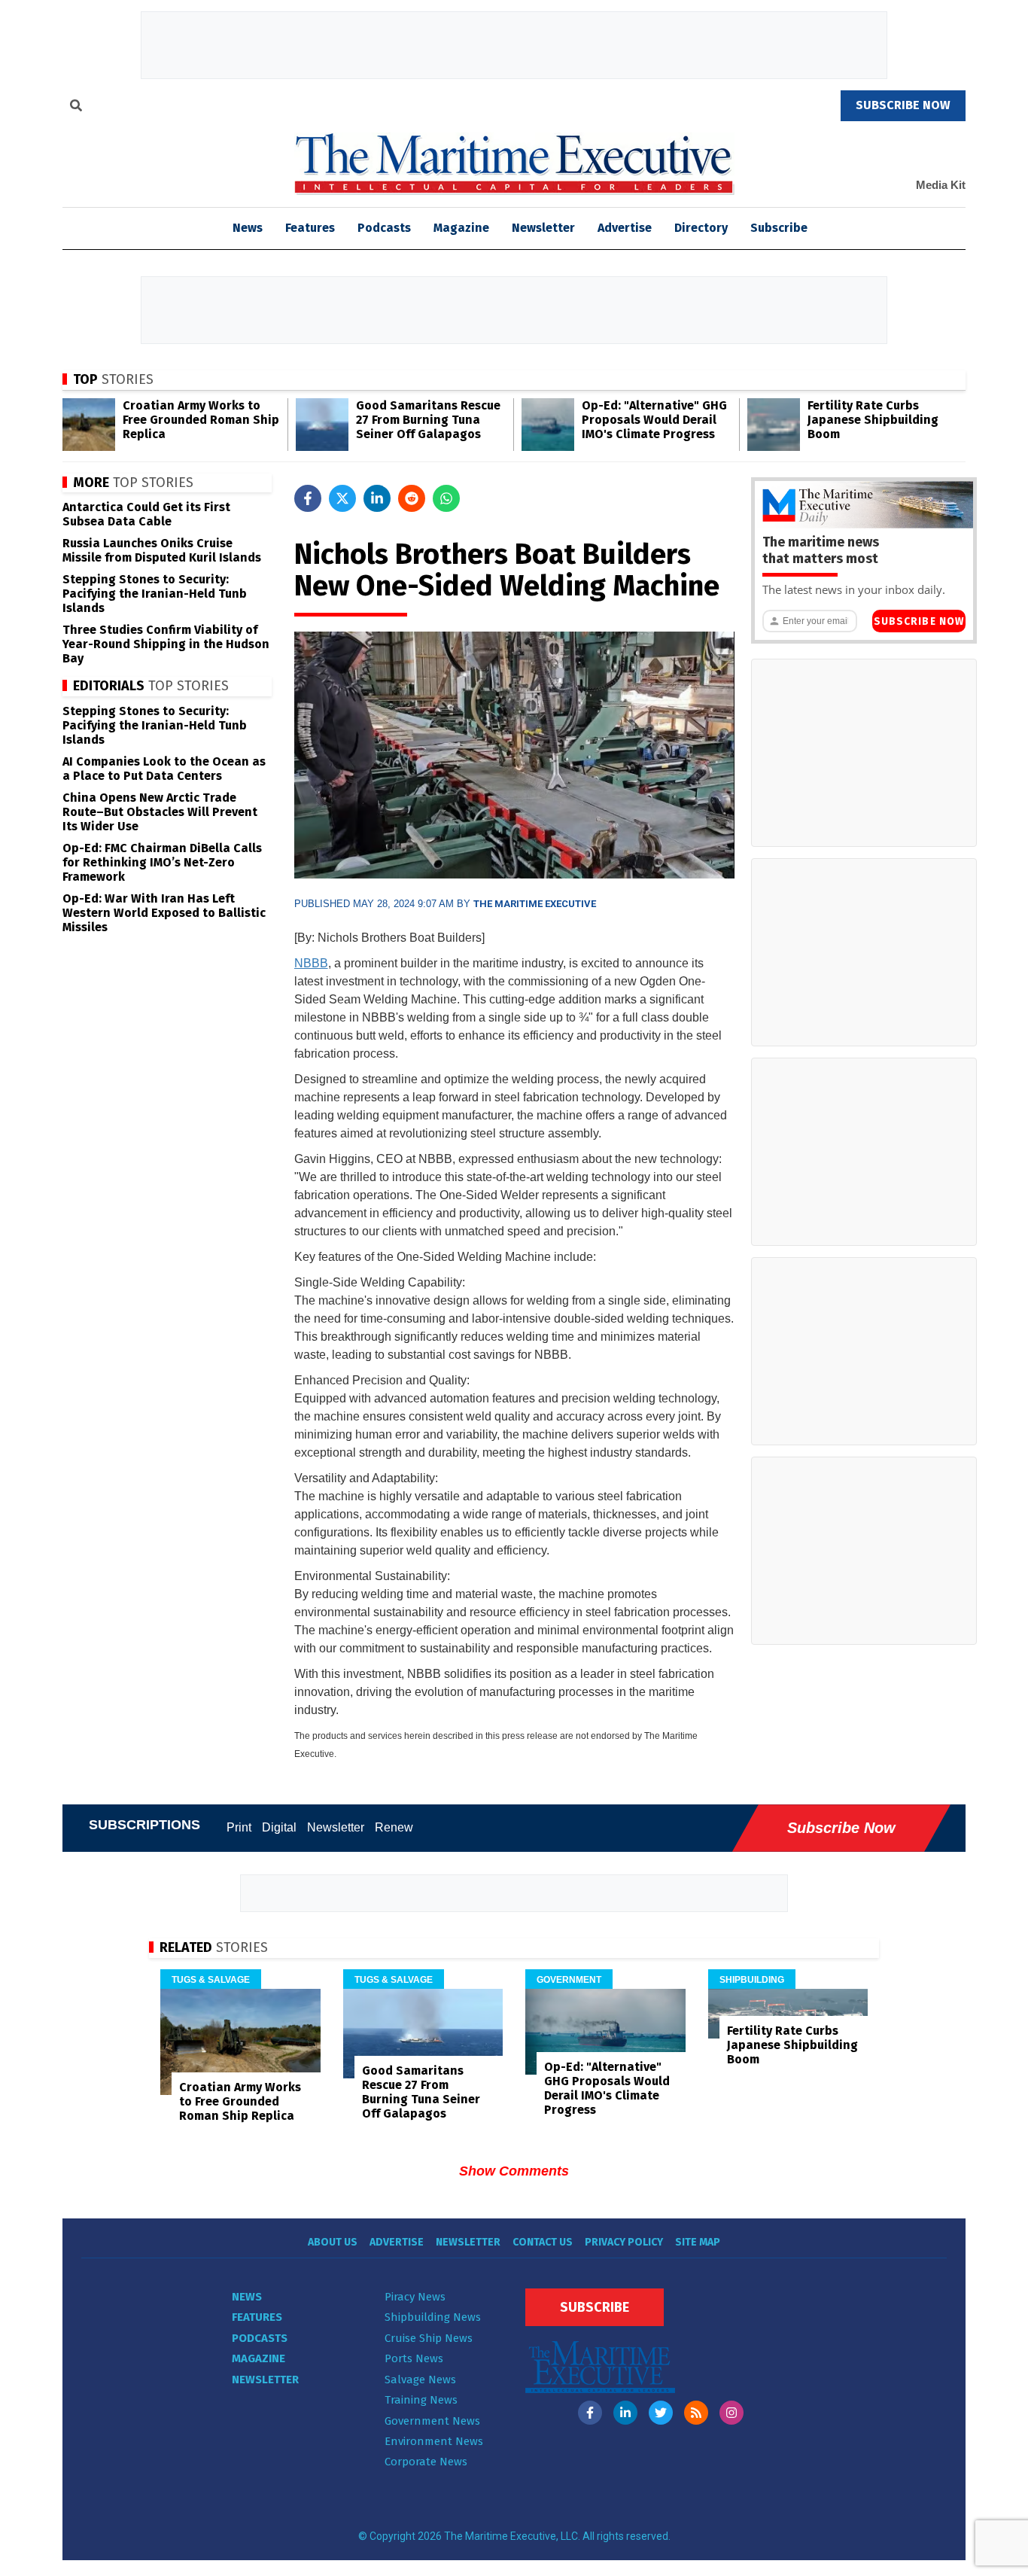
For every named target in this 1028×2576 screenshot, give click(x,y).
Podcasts (384, 228)
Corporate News (426, 2462)
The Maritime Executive (535, 904)
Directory (701, 228)
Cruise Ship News (429, 2338)
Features (310, 228)
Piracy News (415, 2297)
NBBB (311, 963)
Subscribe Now (919, 621)
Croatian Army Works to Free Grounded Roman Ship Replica (201, 420)
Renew (394, 1827)
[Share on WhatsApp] (446, 498)
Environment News (434, 2441)
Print (239, 1827)
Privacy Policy (624, 2242)
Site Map (698, 2242)
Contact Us (543, 2242)
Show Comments (514, 2171)
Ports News (414, 2358)
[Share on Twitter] (342, 498)
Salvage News (420, 2380)
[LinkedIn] (625, 2413)
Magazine (461, 228)
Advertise (625, 228)
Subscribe (779, 228)
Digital (279, 1827)
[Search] (76, 108)
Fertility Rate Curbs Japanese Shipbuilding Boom (873, 420)
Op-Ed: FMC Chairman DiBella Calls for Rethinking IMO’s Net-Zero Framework (162, 862)
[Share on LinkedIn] (377, 498)
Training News (421, 2400)
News (247, 2297)
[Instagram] (731, 2413)
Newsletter (543, 228)
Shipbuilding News (433, 2317)
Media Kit (941, 185)
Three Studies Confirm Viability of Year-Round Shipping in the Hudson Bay (166, 644)
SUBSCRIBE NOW (903, 105)
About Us (333, 2242)
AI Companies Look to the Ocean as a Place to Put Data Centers (164, 769)
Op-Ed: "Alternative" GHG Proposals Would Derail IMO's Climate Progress (654, 420)
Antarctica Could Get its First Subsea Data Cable (146, 514)
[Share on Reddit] (412, 498)
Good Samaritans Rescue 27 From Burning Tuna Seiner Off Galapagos (428, 420)
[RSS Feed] (696, 2413)
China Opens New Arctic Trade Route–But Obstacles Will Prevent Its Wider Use (160, 812)
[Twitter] (661, 2413)
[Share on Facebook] (308, 498)
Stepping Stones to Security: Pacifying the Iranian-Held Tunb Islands (155, 594)
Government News (432, 2421)
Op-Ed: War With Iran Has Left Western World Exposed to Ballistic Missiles (164, 913)
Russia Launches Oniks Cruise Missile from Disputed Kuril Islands (162, 550)
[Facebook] (590, 2413)
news (248, 228)
